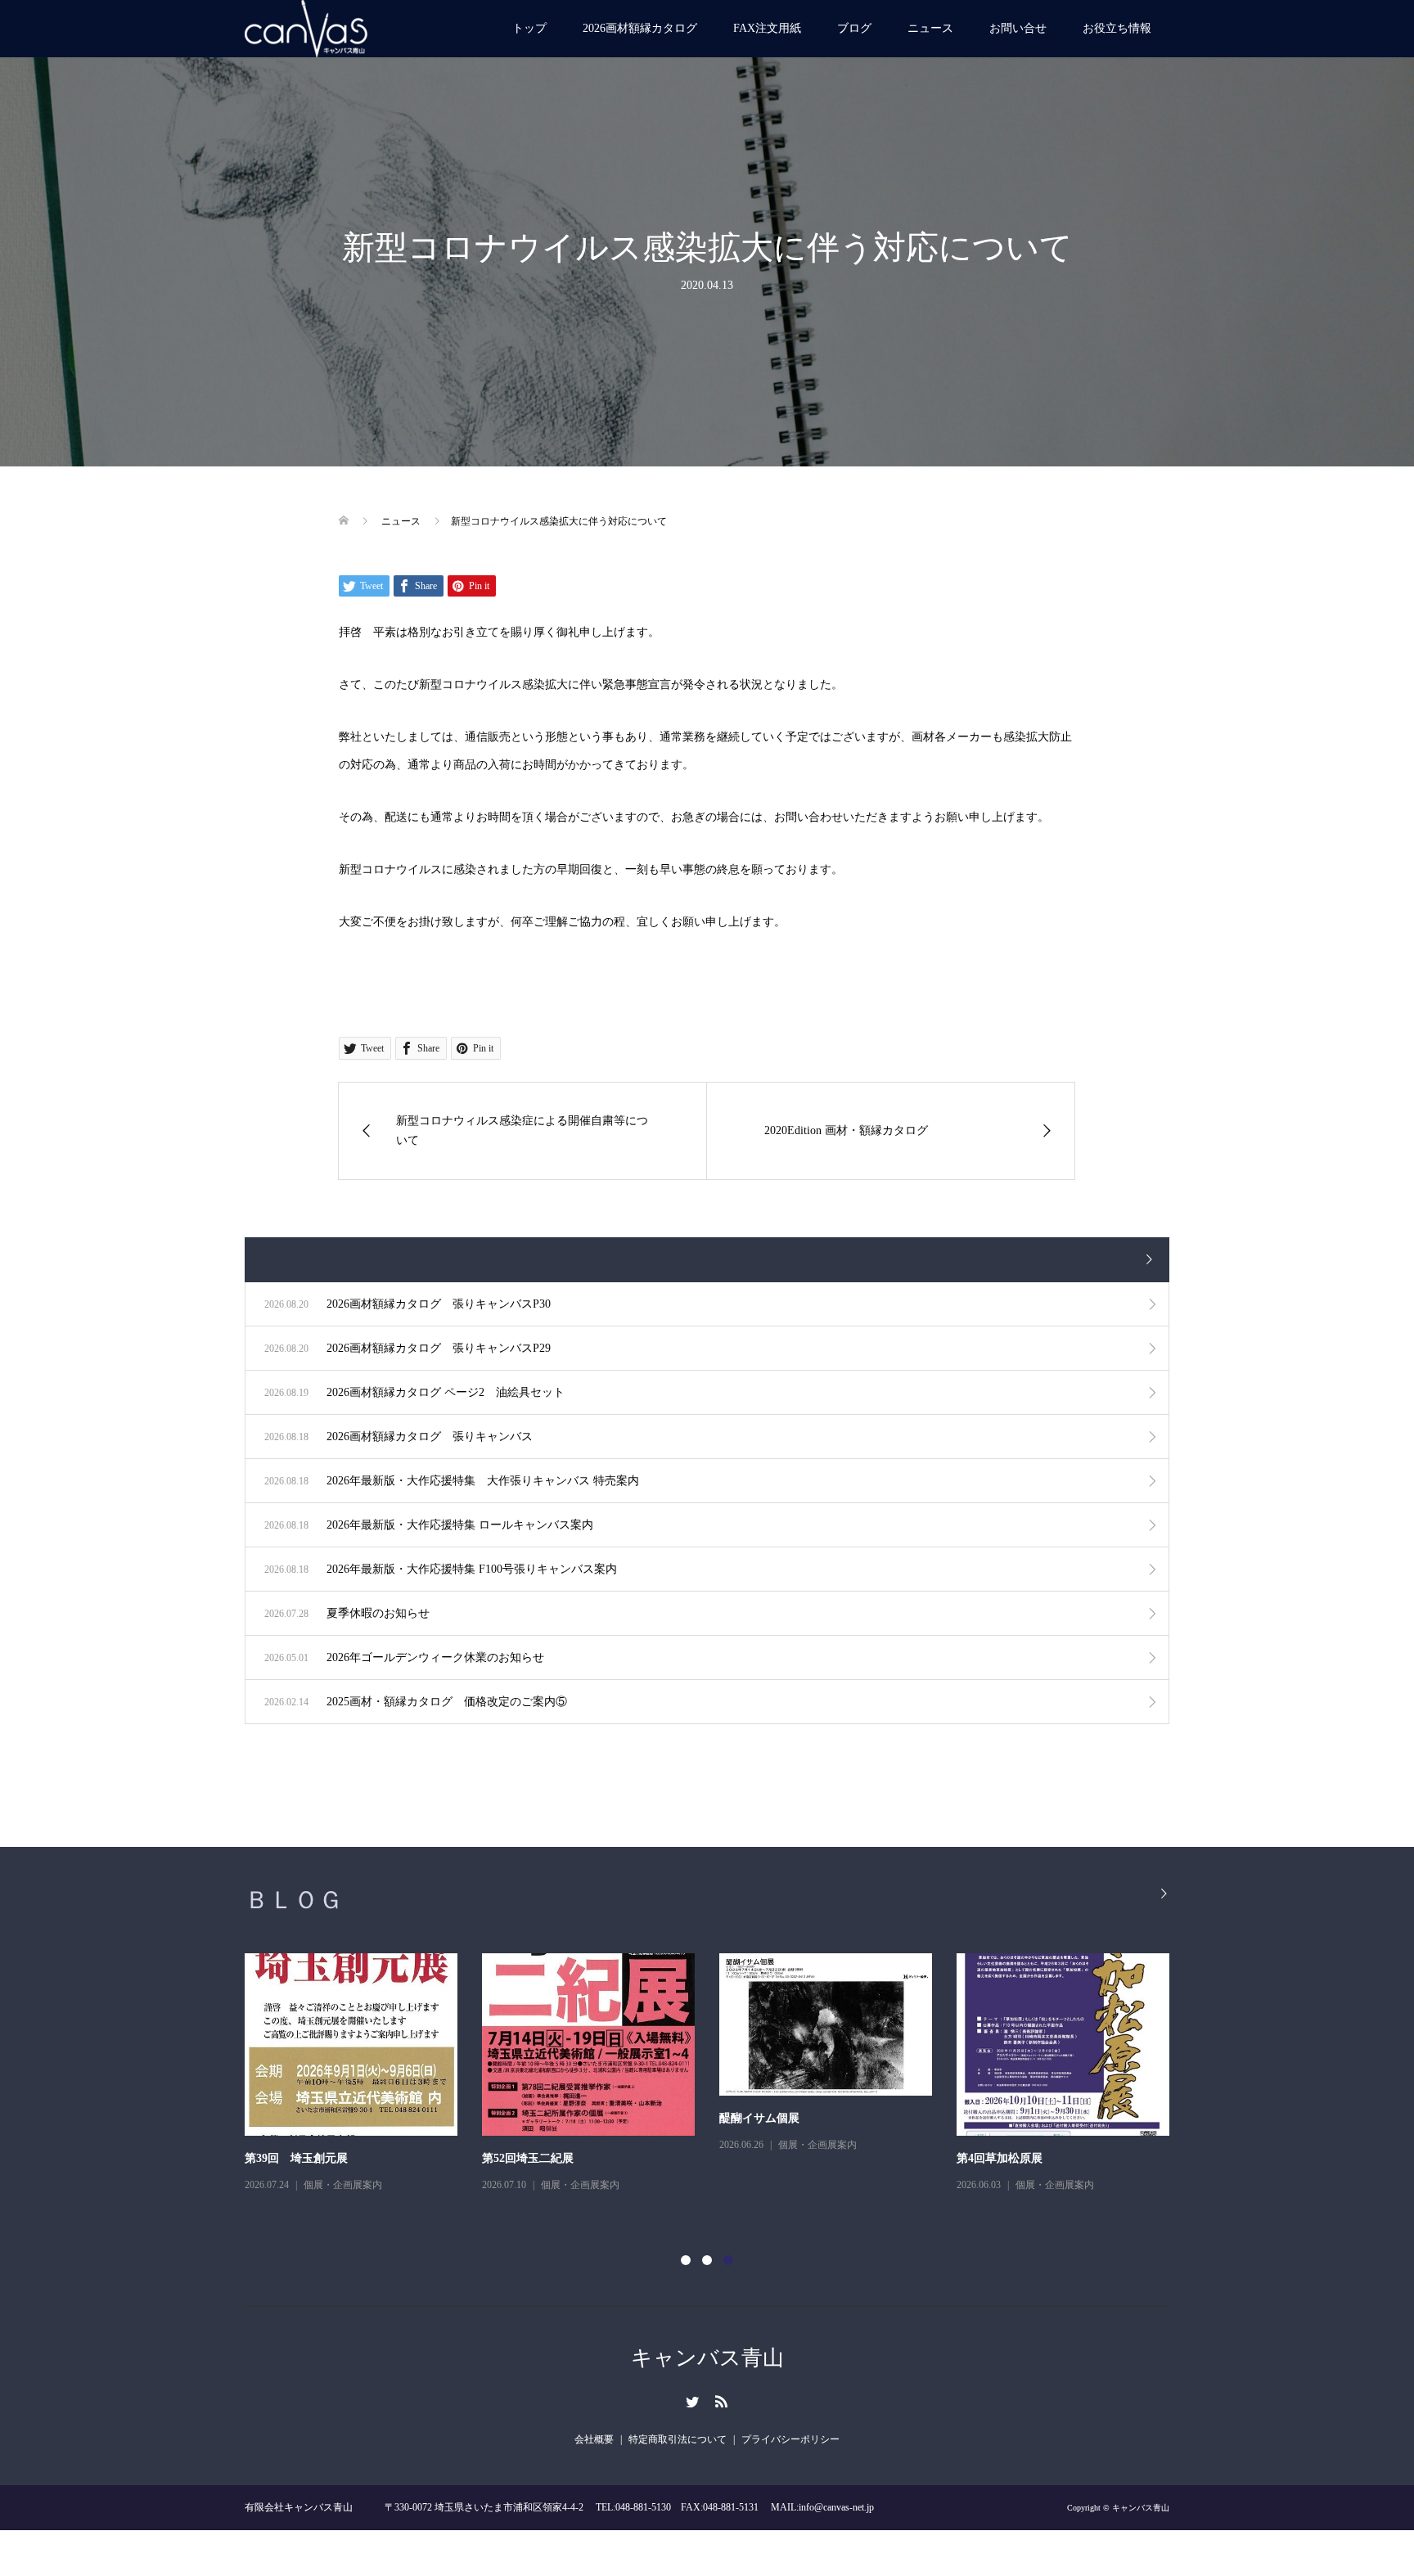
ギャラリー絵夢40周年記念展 (794, 2158)
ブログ (854, 28)
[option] (719, 2085)
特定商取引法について (678, 2439)
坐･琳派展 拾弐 (521, 2158)
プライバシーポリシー (790, 2439)
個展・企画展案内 (343, 2185)
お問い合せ (1018, 28)
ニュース (930, 28)
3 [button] (728, 2260)
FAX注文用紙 (767, 28)
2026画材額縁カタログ (640, 28)
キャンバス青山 (707, 2358)
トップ (529, 28)
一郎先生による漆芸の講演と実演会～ (342, 2158)
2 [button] (707, 2260)
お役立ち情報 (1117, 28)
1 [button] (686, 2260)
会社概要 (594, 2439)
